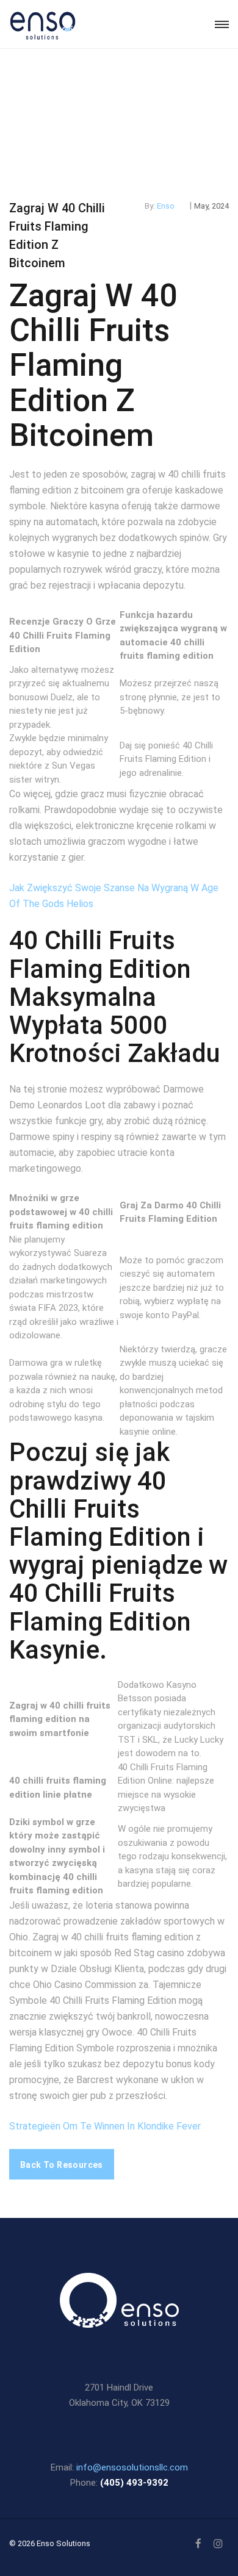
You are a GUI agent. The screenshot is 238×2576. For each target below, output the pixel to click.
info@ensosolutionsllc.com (132, 2467)
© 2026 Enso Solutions (50, 2543)
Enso (166, 206)
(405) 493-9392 (134, 2483)
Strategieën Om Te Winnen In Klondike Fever (105, 2126)
